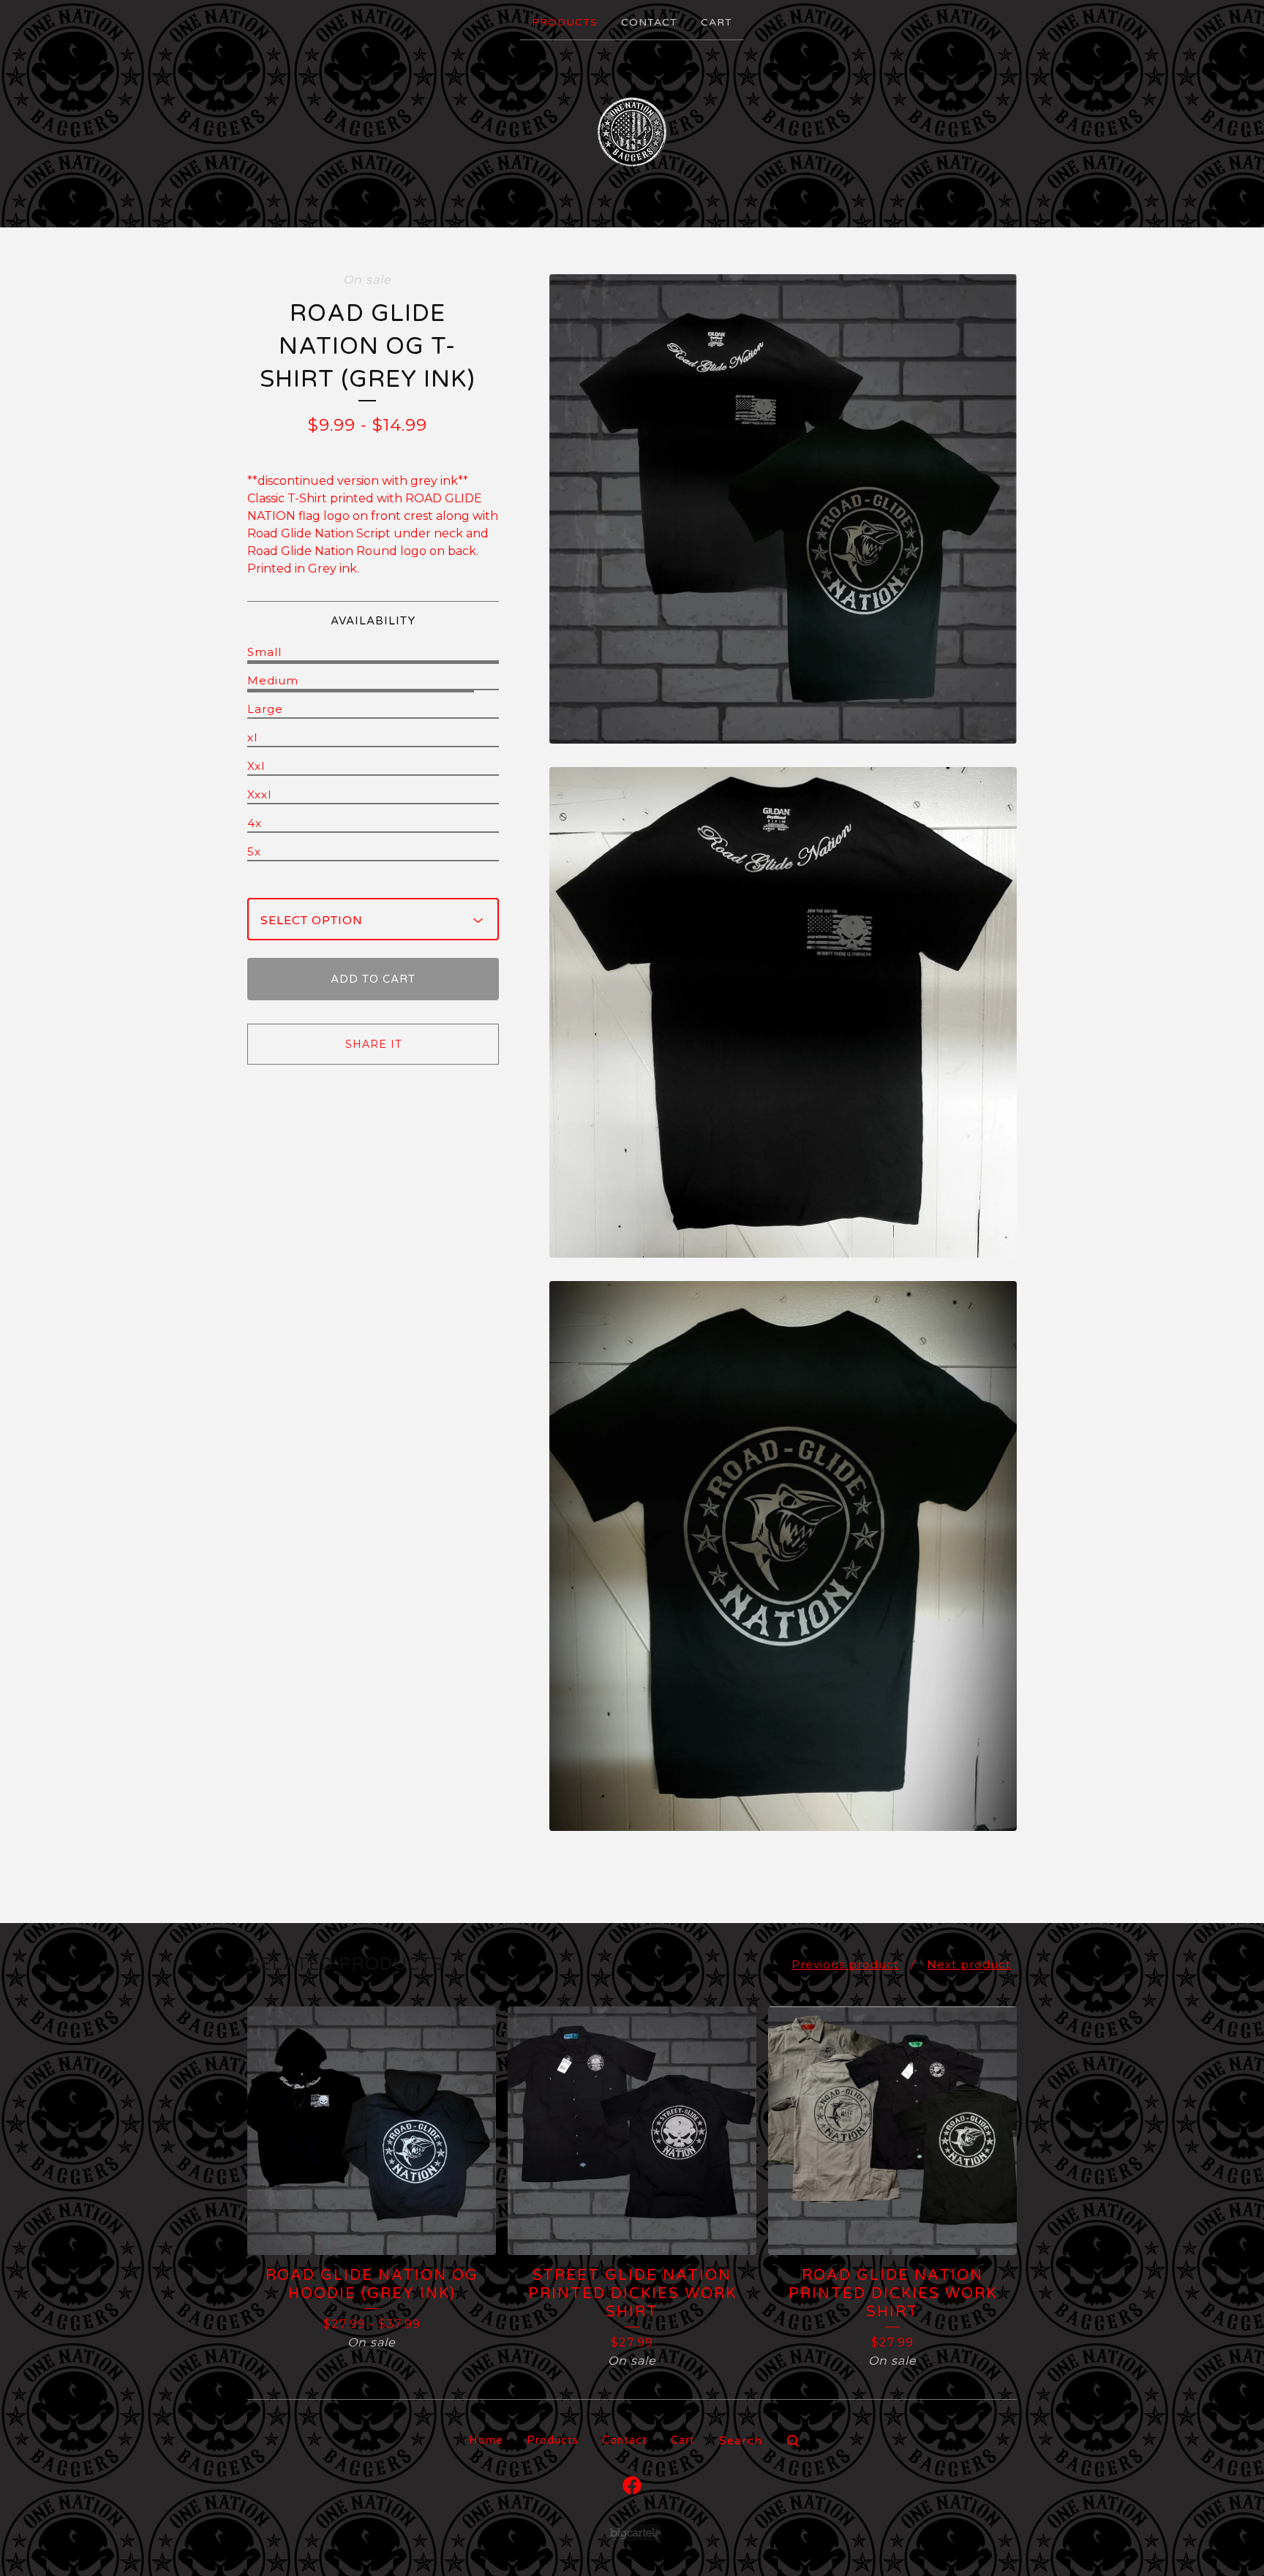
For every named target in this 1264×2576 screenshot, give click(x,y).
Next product (969, 1964)
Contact (649, 22)
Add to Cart (373, 979)
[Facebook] (632, 2485)
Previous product (845, 1964)
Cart (716, 22)
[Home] (632, 132)
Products (565, 22)
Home (486, 2440)
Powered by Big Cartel (632, 2532)
